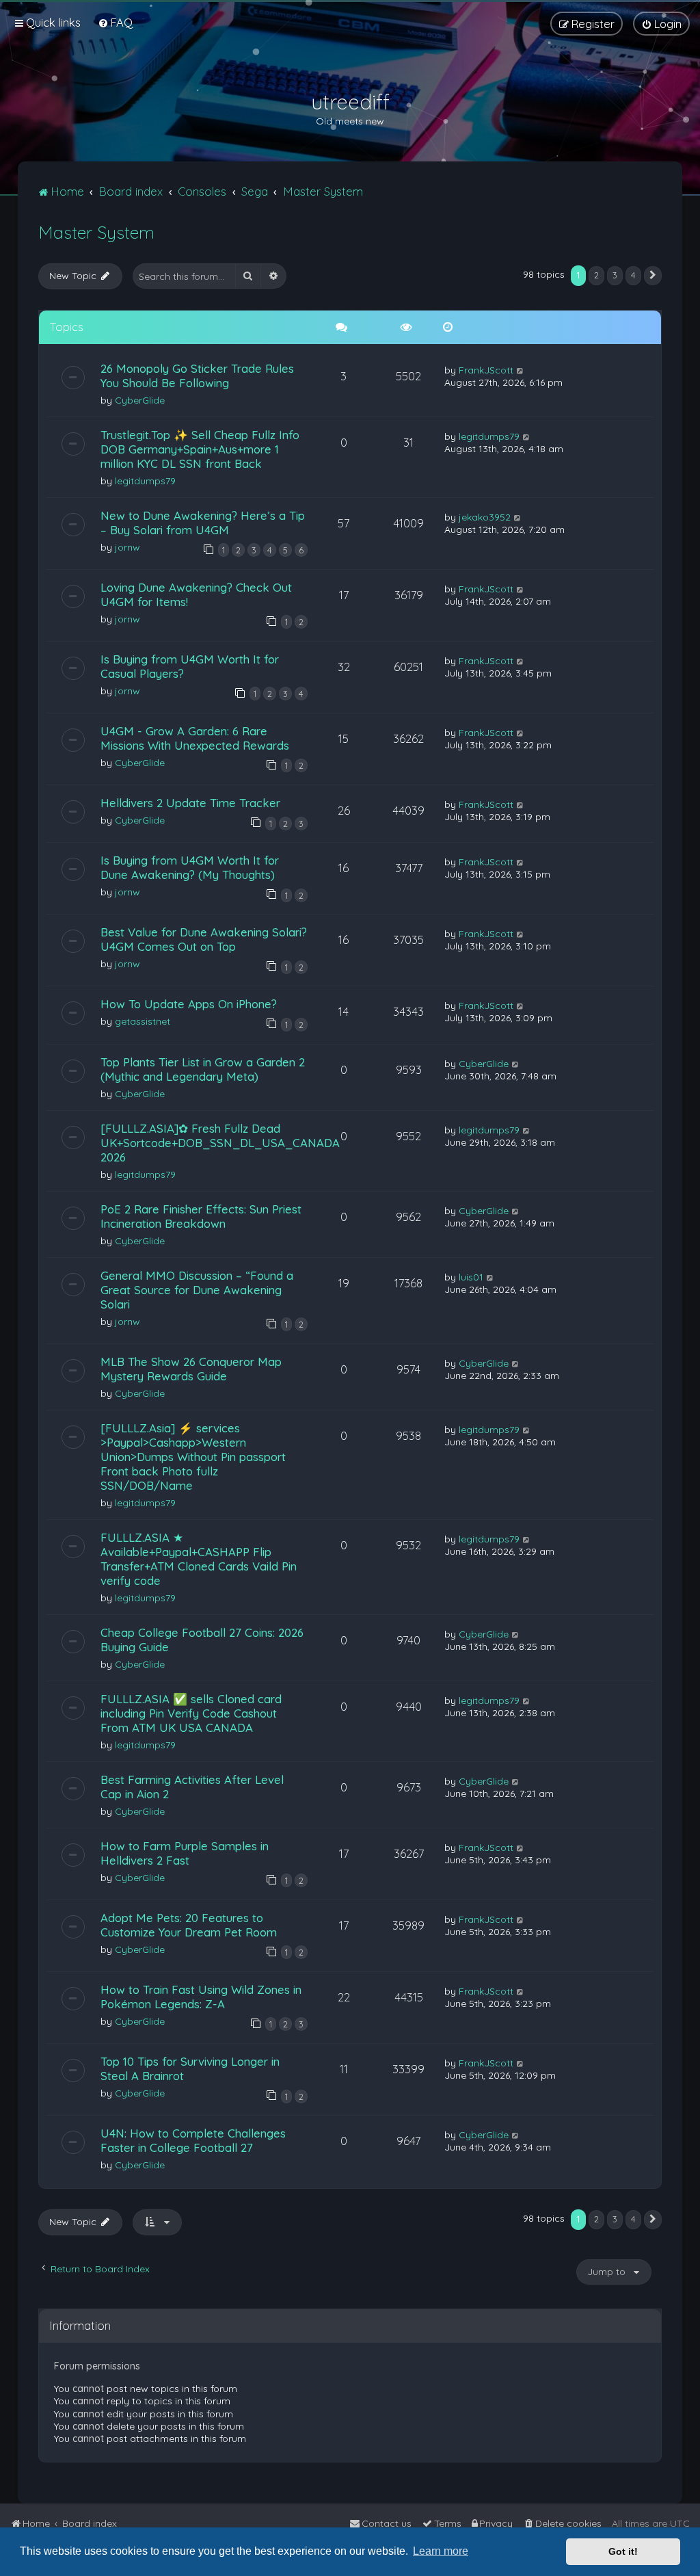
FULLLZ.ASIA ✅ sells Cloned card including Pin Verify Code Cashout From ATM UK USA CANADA (191, 1713)
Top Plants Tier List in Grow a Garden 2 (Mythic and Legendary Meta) (203, 1069)
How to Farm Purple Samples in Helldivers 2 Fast (185, 1853)
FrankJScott (486, 370)
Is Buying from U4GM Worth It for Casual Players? (190, 666)
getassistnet (143, 1021)
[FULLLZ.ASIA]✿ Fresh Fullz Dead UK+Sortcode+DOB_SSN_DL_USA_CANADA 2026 (220, 1143)
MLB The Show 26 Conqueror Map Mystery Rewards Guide (191, 1369)
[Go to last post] (521, 370)
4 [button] (633, 275)
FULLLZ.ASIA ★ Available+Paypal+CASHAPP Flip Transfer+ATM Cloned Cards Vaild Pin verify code (199, 1559)
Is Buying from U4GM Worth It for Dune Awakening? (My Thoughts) (190, 867)
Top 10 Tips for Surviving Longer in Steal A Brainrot (190, 2068)
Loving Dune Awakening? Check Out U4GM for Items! (196, 594)
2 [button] (596, 275)
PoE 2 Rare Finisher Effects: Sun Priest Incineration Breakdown (201, 1216)
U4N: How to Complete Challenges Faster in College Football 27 (193, 2140)
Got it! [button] (623, 2551)
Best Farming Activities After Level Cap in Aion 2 (192, 1787)
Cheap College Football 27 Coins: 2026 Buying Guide (202, 1640)
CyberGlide (140, 400)
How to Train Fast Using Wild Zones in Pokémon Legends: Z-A (201, 1997)
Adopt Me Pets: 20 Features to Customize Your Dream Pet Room (189, 1925)
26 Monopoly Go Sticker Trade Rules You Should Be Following (197, 376)
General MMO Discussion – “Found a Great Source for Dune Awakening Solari (197, 1290)
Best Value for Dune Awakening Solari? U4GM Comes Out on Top (204, 939)
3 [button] (615, 275)
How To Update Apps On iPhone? (189, 1004)
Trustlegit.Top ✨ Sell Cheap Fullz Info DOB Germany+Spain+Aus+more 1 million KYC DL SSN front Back (200, 449)
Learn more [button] (441, 2551)
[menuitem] (115, 22)
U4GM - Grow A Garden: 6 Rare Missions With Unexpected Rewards (195, 738)
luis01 (471, 1277)
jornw (127, 547)
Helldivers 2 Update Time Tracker (190, 803)
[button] (653, 276)
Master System (96, 232)
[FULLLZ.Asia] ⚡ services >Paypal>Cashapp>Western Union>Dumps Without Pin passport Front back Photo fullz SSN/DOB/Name (193, 1457)
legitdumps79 (145, 481)
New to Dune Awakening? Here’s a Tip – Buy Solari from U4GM (203, 523)
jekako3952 (485, 517)
